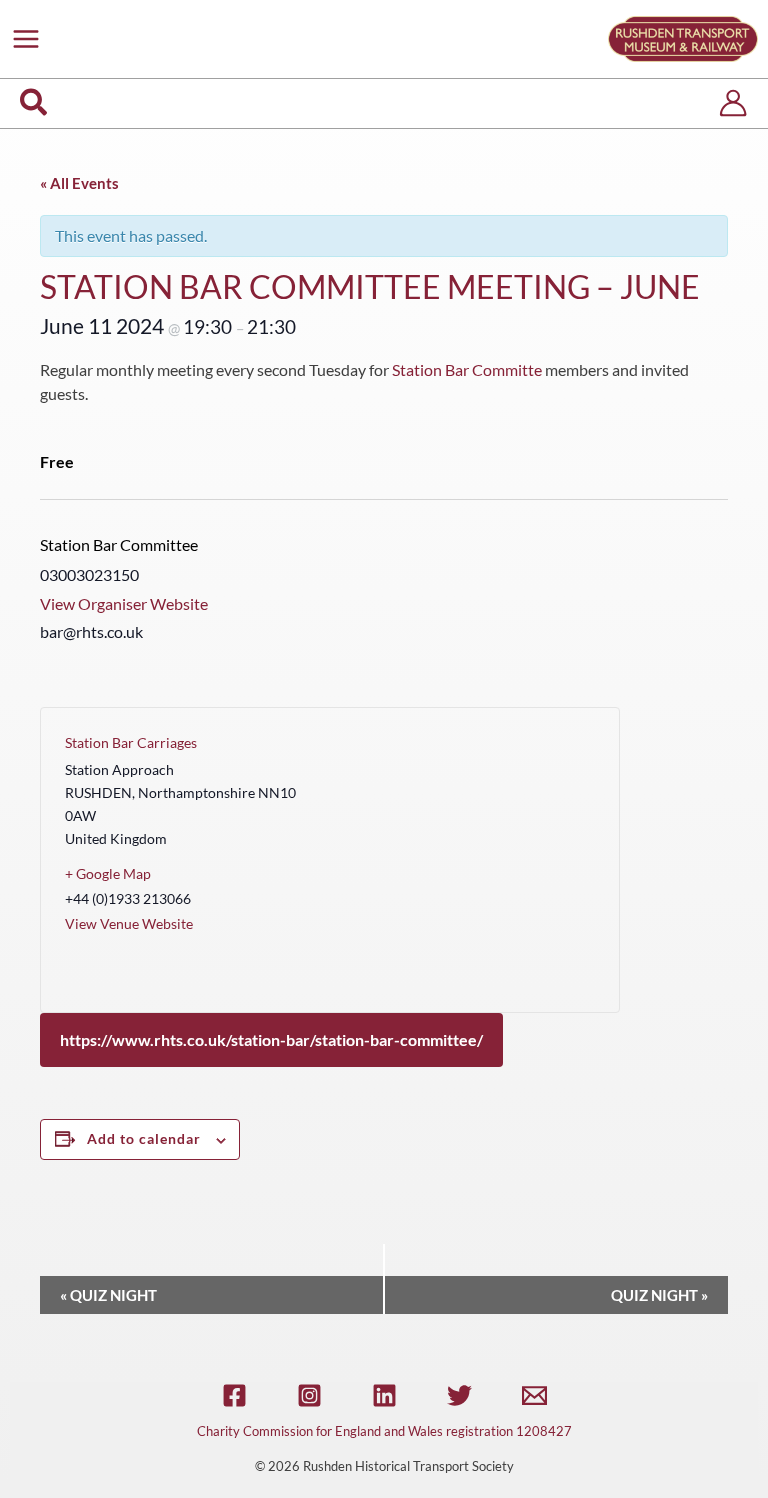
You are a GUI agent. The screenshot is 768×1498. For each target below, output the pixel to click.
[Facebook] (234, 1395)
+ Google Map (108, 873)
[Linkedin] (384, 1395)
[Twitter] (459, 1395)
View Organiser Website (124, 603)
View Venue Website (129, 923)
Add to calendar (144, 1138)
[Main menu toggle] (26, 39)
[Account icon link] (733, 103)
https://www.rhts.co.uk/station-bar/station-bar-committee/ (271, 1039)
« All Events (79, 183)
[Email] (534, 1395)
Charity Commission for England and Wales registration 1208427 (384, 1431)
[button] (34, 103)
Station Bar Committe (467, 369)
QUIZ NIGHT (108, 1295)
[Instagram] (309, 1395)
